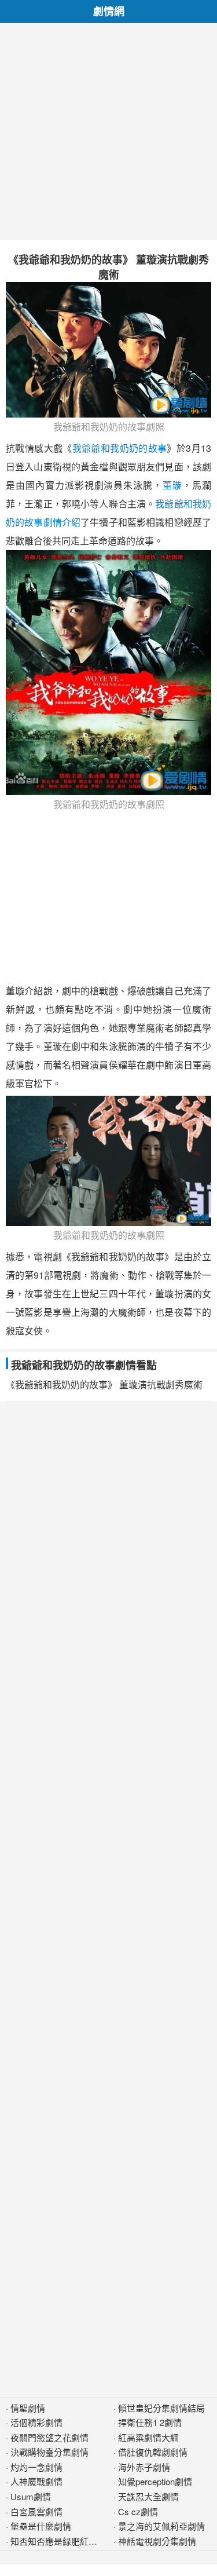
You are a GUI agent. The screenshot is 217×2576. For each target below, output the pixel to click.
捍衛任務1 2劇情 (150, 2422)
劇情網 (109, 11)
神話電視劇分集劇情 (157, 2541)
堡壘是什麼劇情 (41, 2526)
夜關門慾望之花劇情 (49, 2437)
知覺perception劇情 (155, 2481)
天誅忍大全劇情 (148, 2496)
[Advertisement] (108, 132)
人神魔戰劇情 (36, 2481)
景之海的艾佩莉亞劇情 (161, 2526)
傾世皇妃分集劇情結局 (161, 2408)
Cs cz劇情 (138, 2511)
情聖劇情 (28, 2408)
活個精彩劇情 (36, 2422)
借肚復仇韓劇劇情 (153, 2452)
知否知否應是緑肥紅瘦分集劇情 (71, 2541)
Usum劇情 (31, 2496)
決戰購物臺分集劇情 (49, 2452)
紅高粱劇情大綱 (148, 2437)
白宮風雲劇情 (36, 2511)
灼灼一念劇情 (36, 2467)
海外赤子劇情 (144, 2467)
